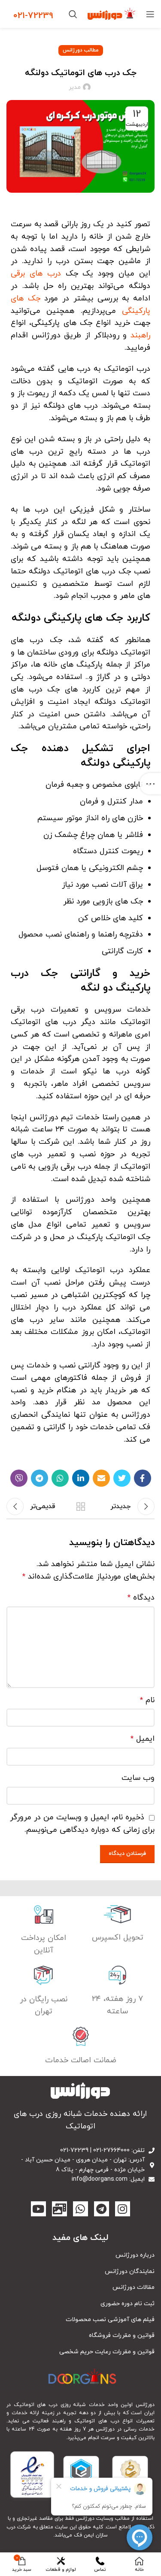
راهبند (140, 335)
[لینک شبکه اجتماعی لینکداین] (81, 1478)
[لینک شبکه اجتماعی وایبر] (19, 1478)
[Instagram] (123, 2209)
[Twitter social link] (122, 1478)
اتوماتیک (83, 381)
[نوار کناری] (150, 784)
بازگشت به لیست (81, 1506)
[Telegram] (102, 2209)
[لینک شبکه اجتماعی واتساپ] (60, 1478)
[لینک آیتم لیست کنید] (80, 2255)
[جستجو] (73, 14)
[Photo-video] (59, 2209)
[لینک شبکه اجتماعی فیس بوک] (143, 1478)
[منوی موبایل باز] (150, 14)
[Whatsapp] (80, 2209)
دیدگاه (141, 1598)
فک (144, 1427)
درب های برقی (36, 274)
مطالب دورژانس (81, 50)
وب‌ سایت (138, 1778)
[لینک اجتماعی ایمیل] (101, 1478)
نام (147, 1700)
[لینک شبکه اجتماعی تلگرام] (39, 1478)
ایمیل (143, 1739)
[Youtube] (38, 2209)
